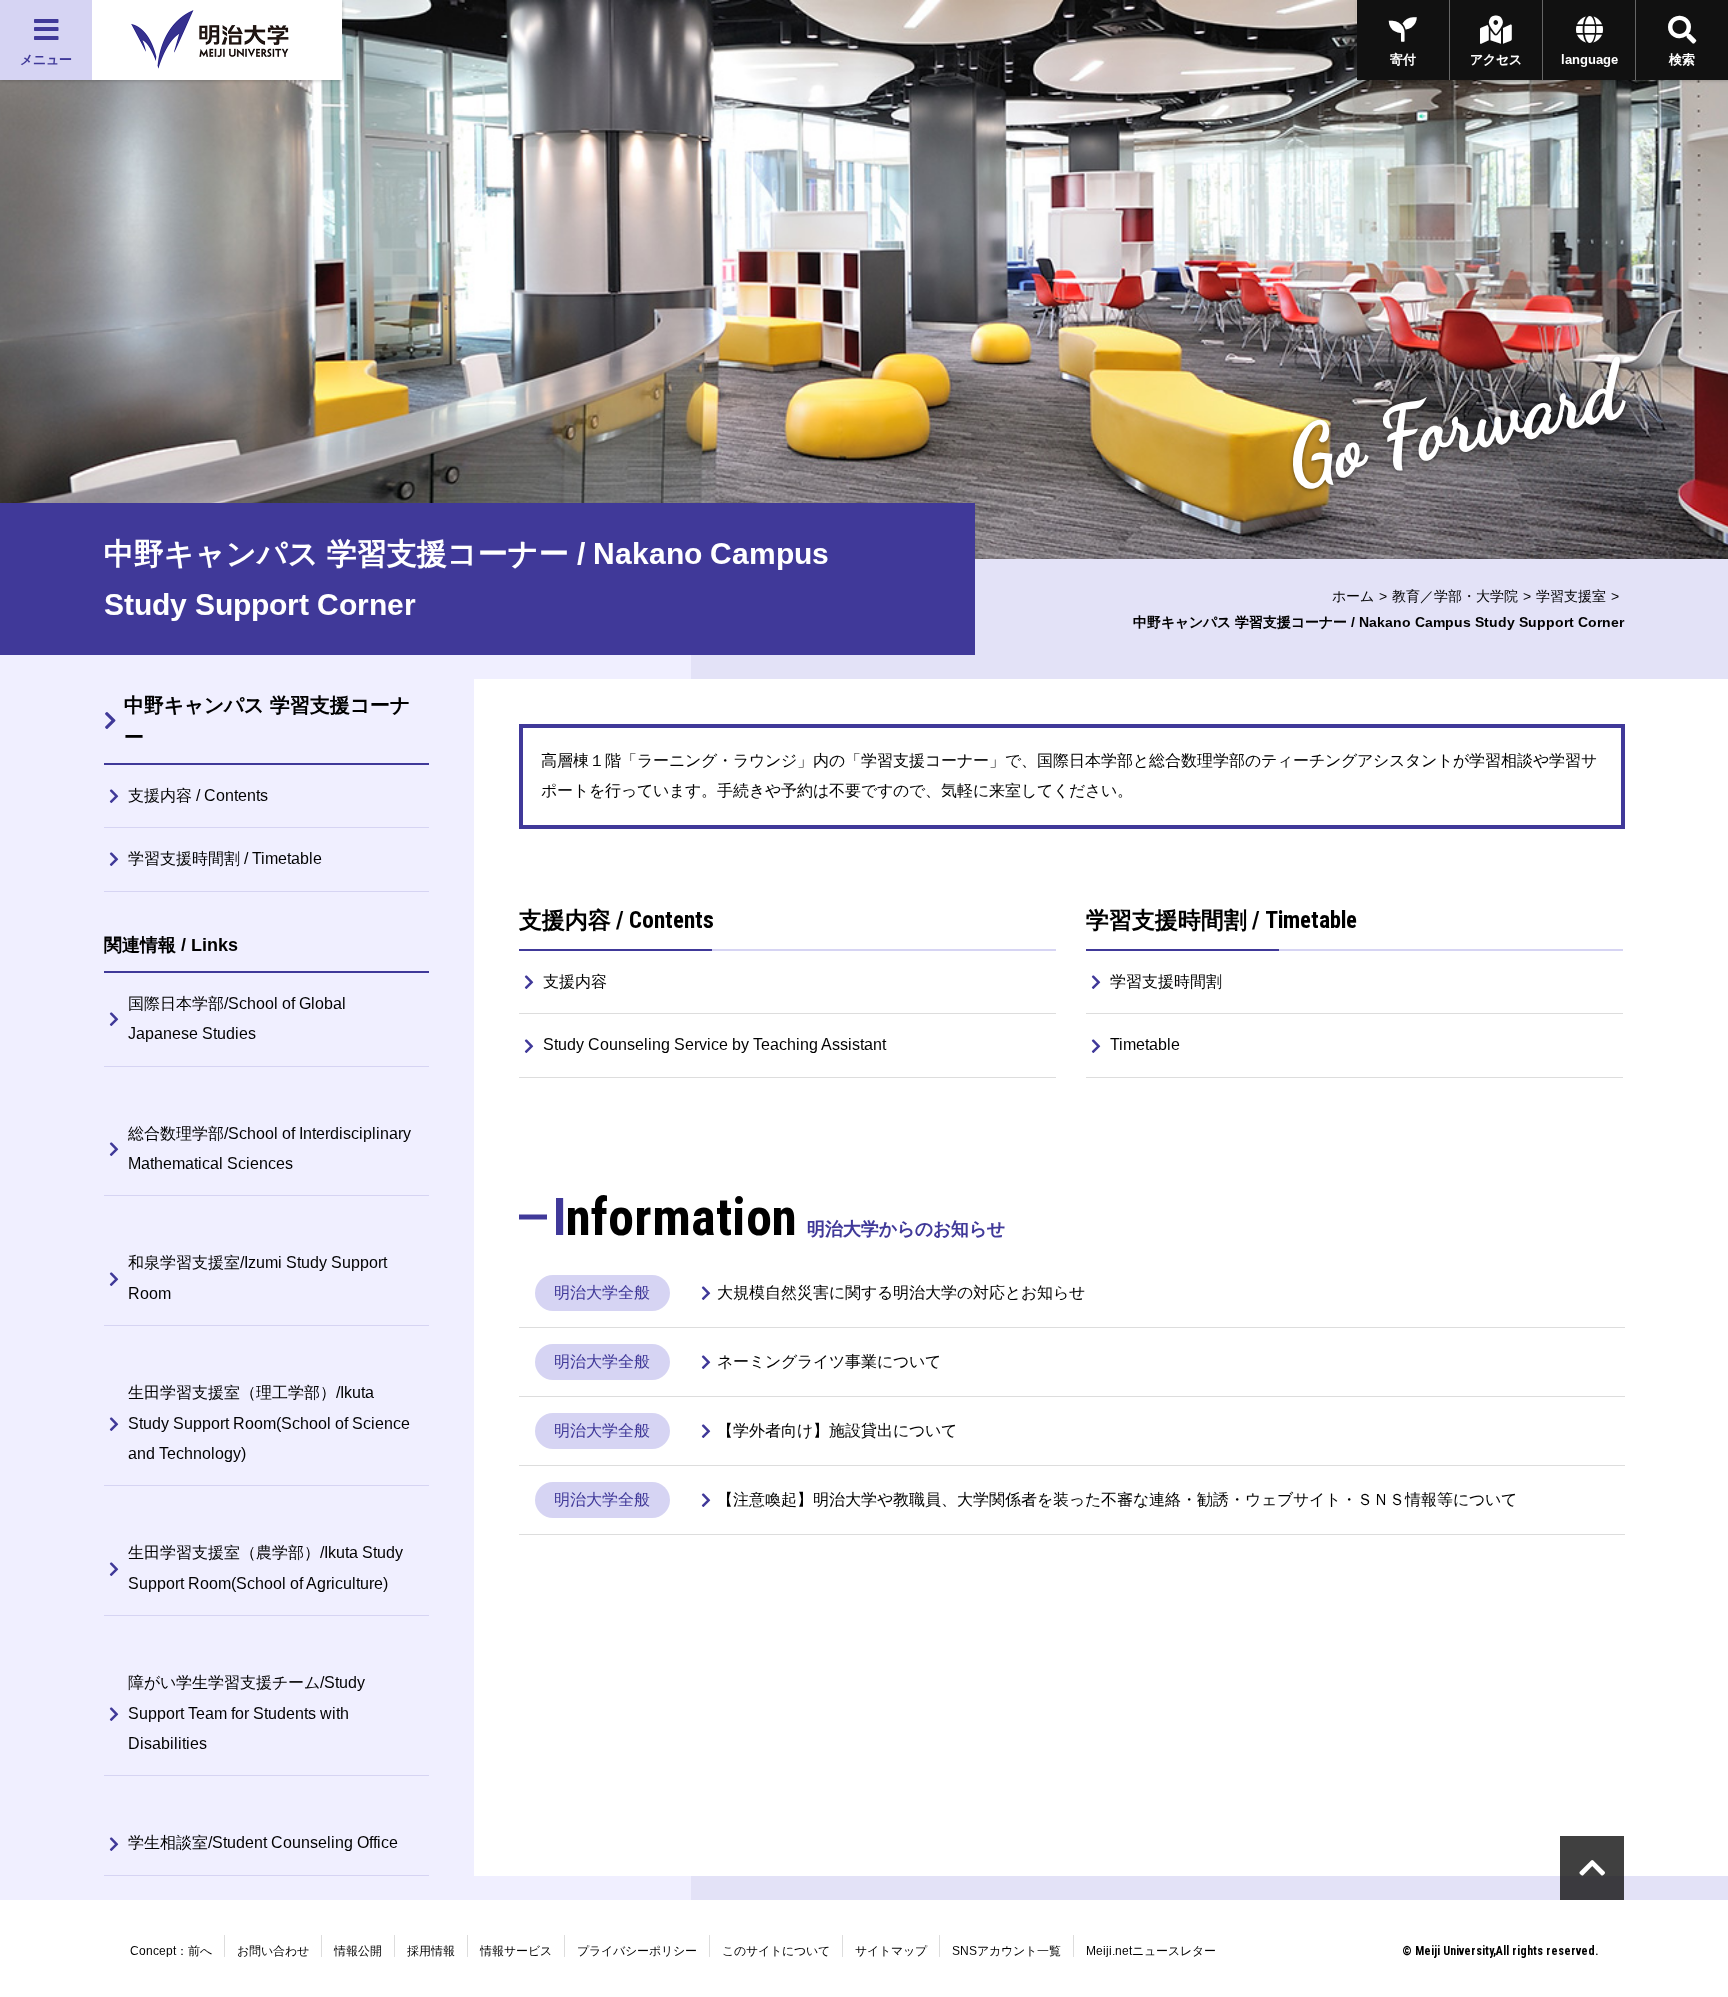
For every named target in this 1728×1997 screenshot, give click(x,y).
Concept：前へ (171, 1951)
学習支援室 (1571, 596)
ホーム (1353, 596)
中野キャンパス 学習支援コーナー (267, 721)
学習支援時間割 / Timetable (225, 858)
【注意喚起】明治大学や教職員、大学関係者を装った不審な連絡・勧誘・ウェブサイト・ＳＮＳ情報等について (1117, 1499)
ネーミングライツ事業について (829, 1361)
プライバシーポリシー (637, 1951)
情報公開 (358, 1951)
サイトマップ (891, 1951)
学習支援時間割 (1166, 981)
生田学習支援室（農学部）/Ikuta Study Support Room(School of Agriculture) (265, 1567)
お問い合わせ (273, 1951)
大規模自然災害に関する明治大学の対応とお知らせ (901, 1292)
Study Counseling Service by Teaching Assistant (714, 1044)
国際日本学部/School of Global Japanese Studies (237, 1018)
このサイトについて (776, 1951)
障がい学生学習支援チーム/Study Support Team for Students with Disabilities (246, 1713)
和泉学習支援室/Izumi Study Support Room (257, 1277)
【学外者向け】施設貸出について (837, 1430)
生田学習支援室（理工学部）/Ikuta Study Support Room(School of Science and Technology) (269, 1423)
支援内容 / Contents (198, 795)
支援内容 (575, 981)
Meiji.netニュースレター (1151, 1951)
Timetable (1145, 1044)
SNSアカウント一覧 (1006, 1951)
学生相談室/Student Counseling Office (263, 1842)
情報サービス (516, 1951)
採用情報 (431, 1951)
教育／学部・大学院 (1455, 596)
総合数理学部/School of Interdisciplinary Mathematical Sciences (269, 1148)
